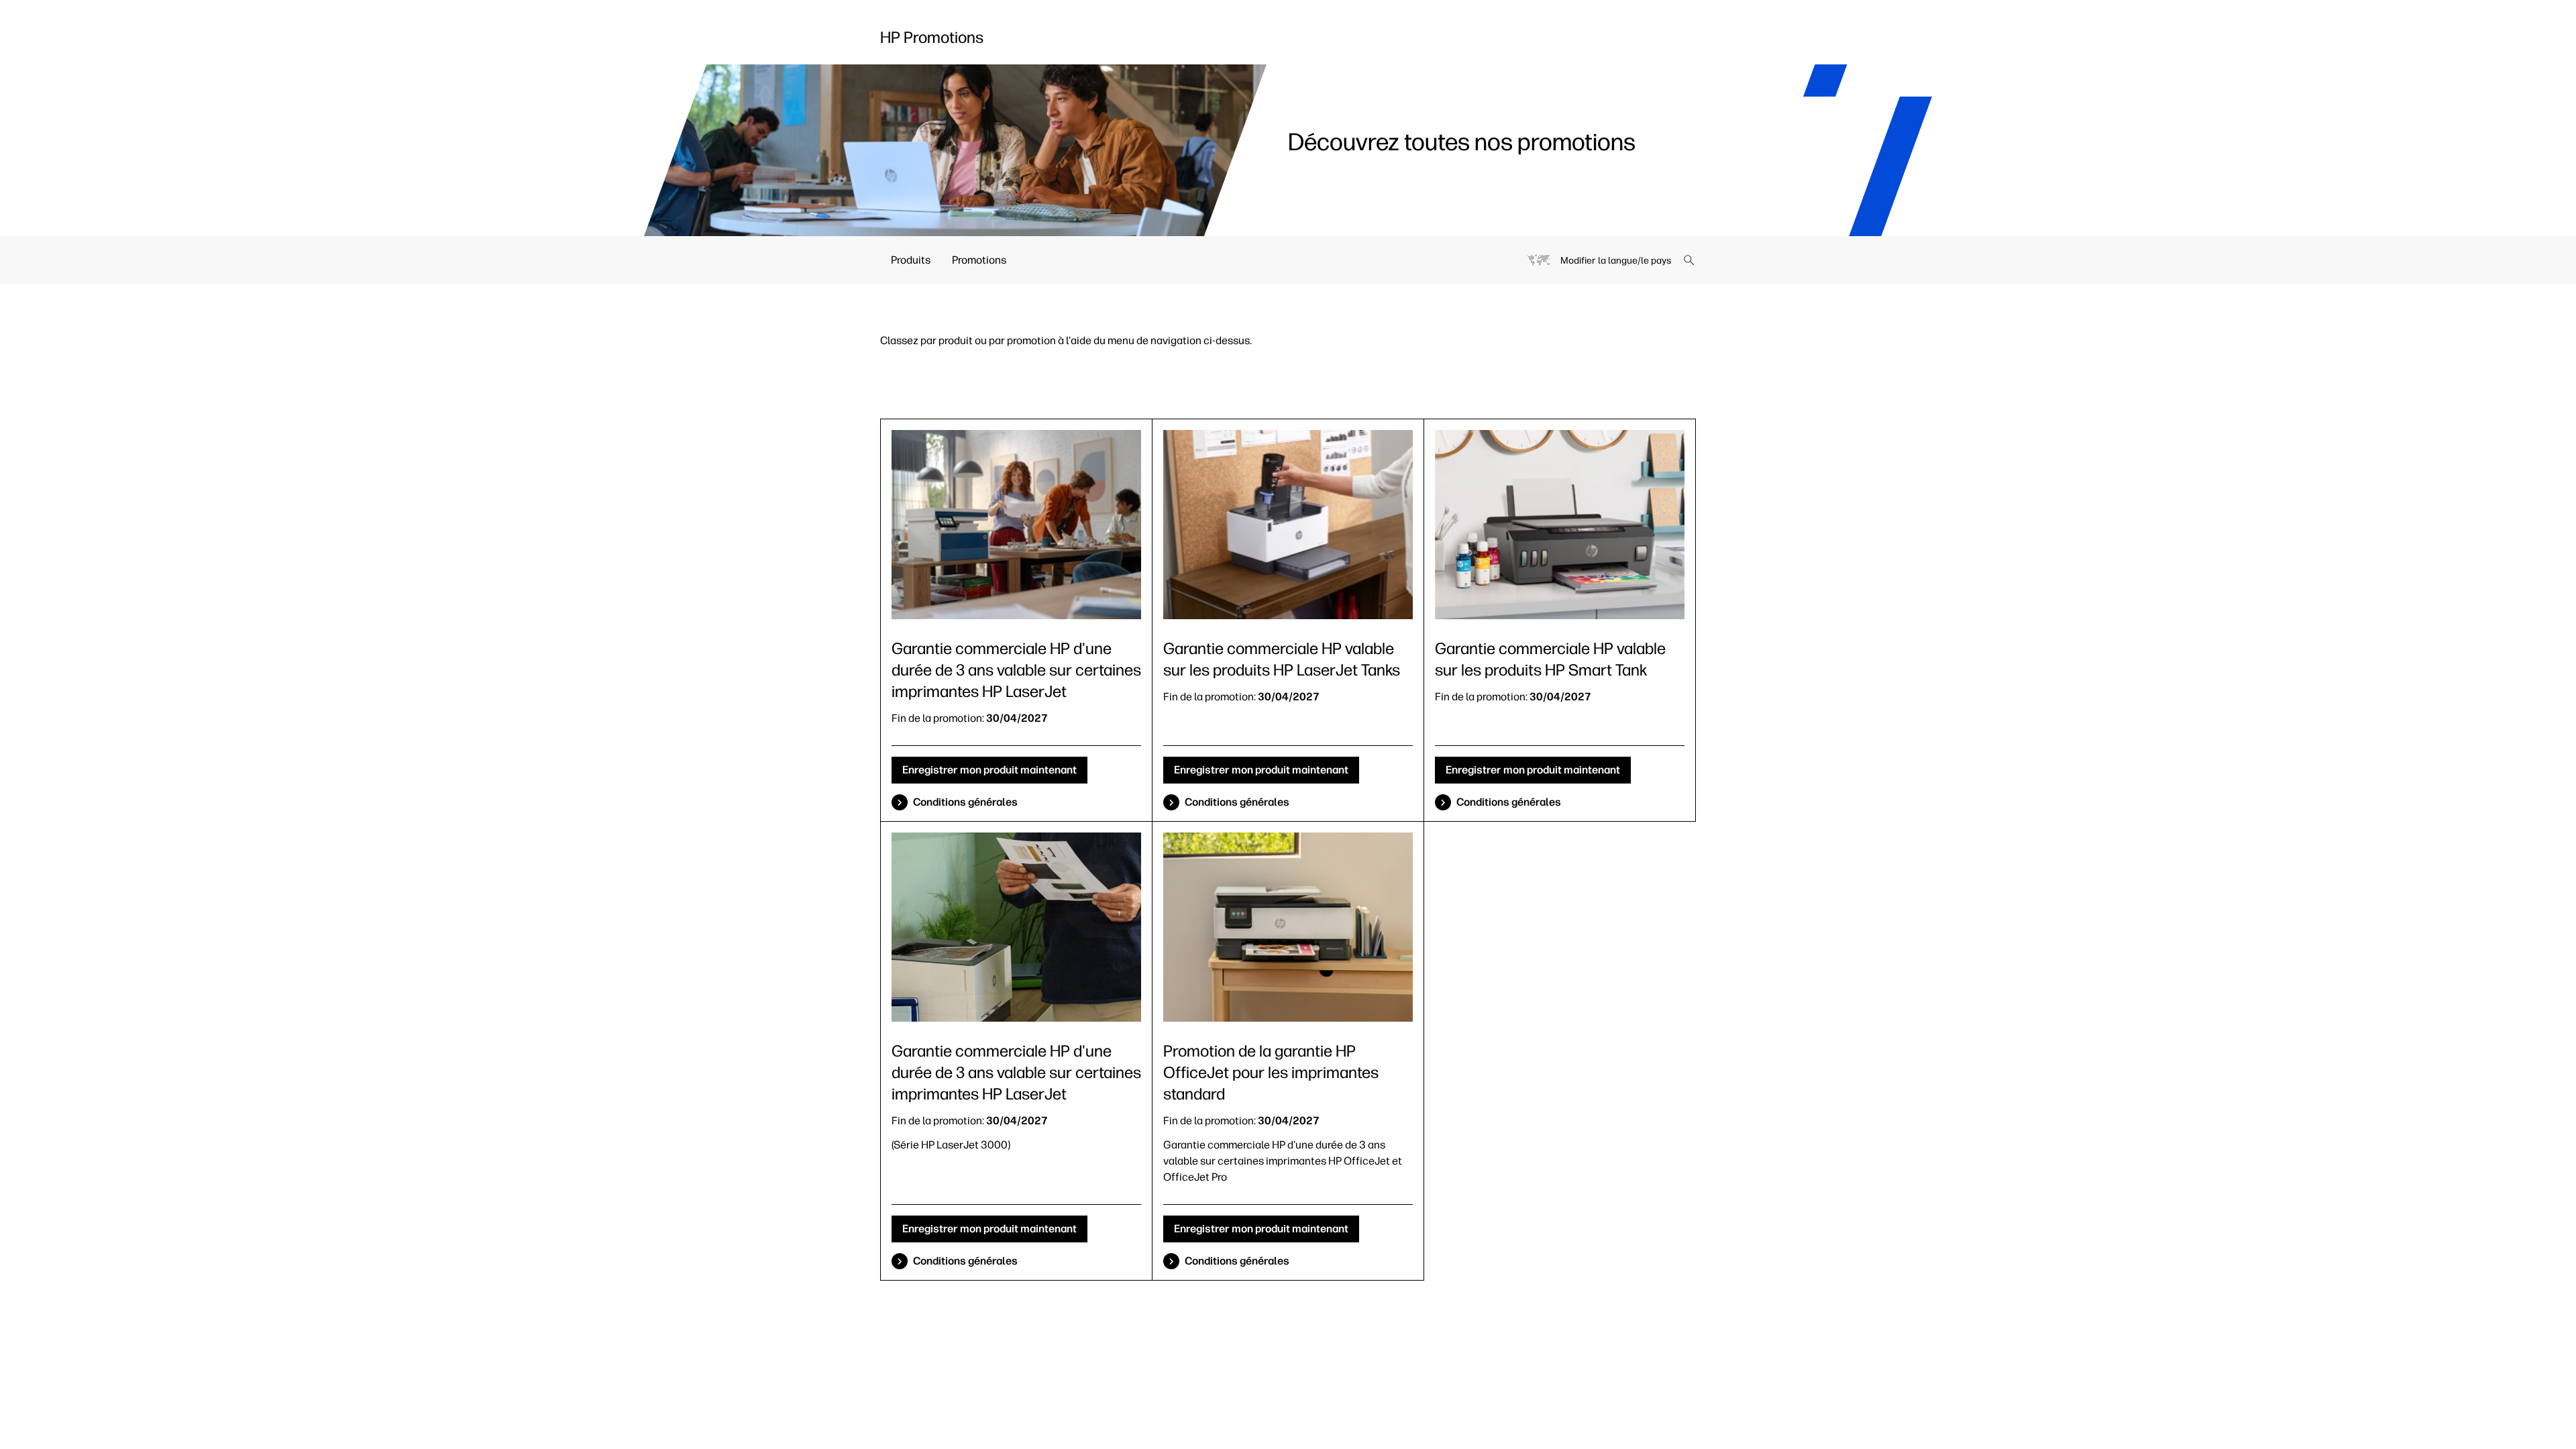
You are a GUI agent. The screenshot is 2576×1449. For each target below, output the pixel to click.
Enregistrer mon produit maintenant (989, 770)
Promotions (979, 260)
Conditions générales (965, 802)
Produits (911, 260)
